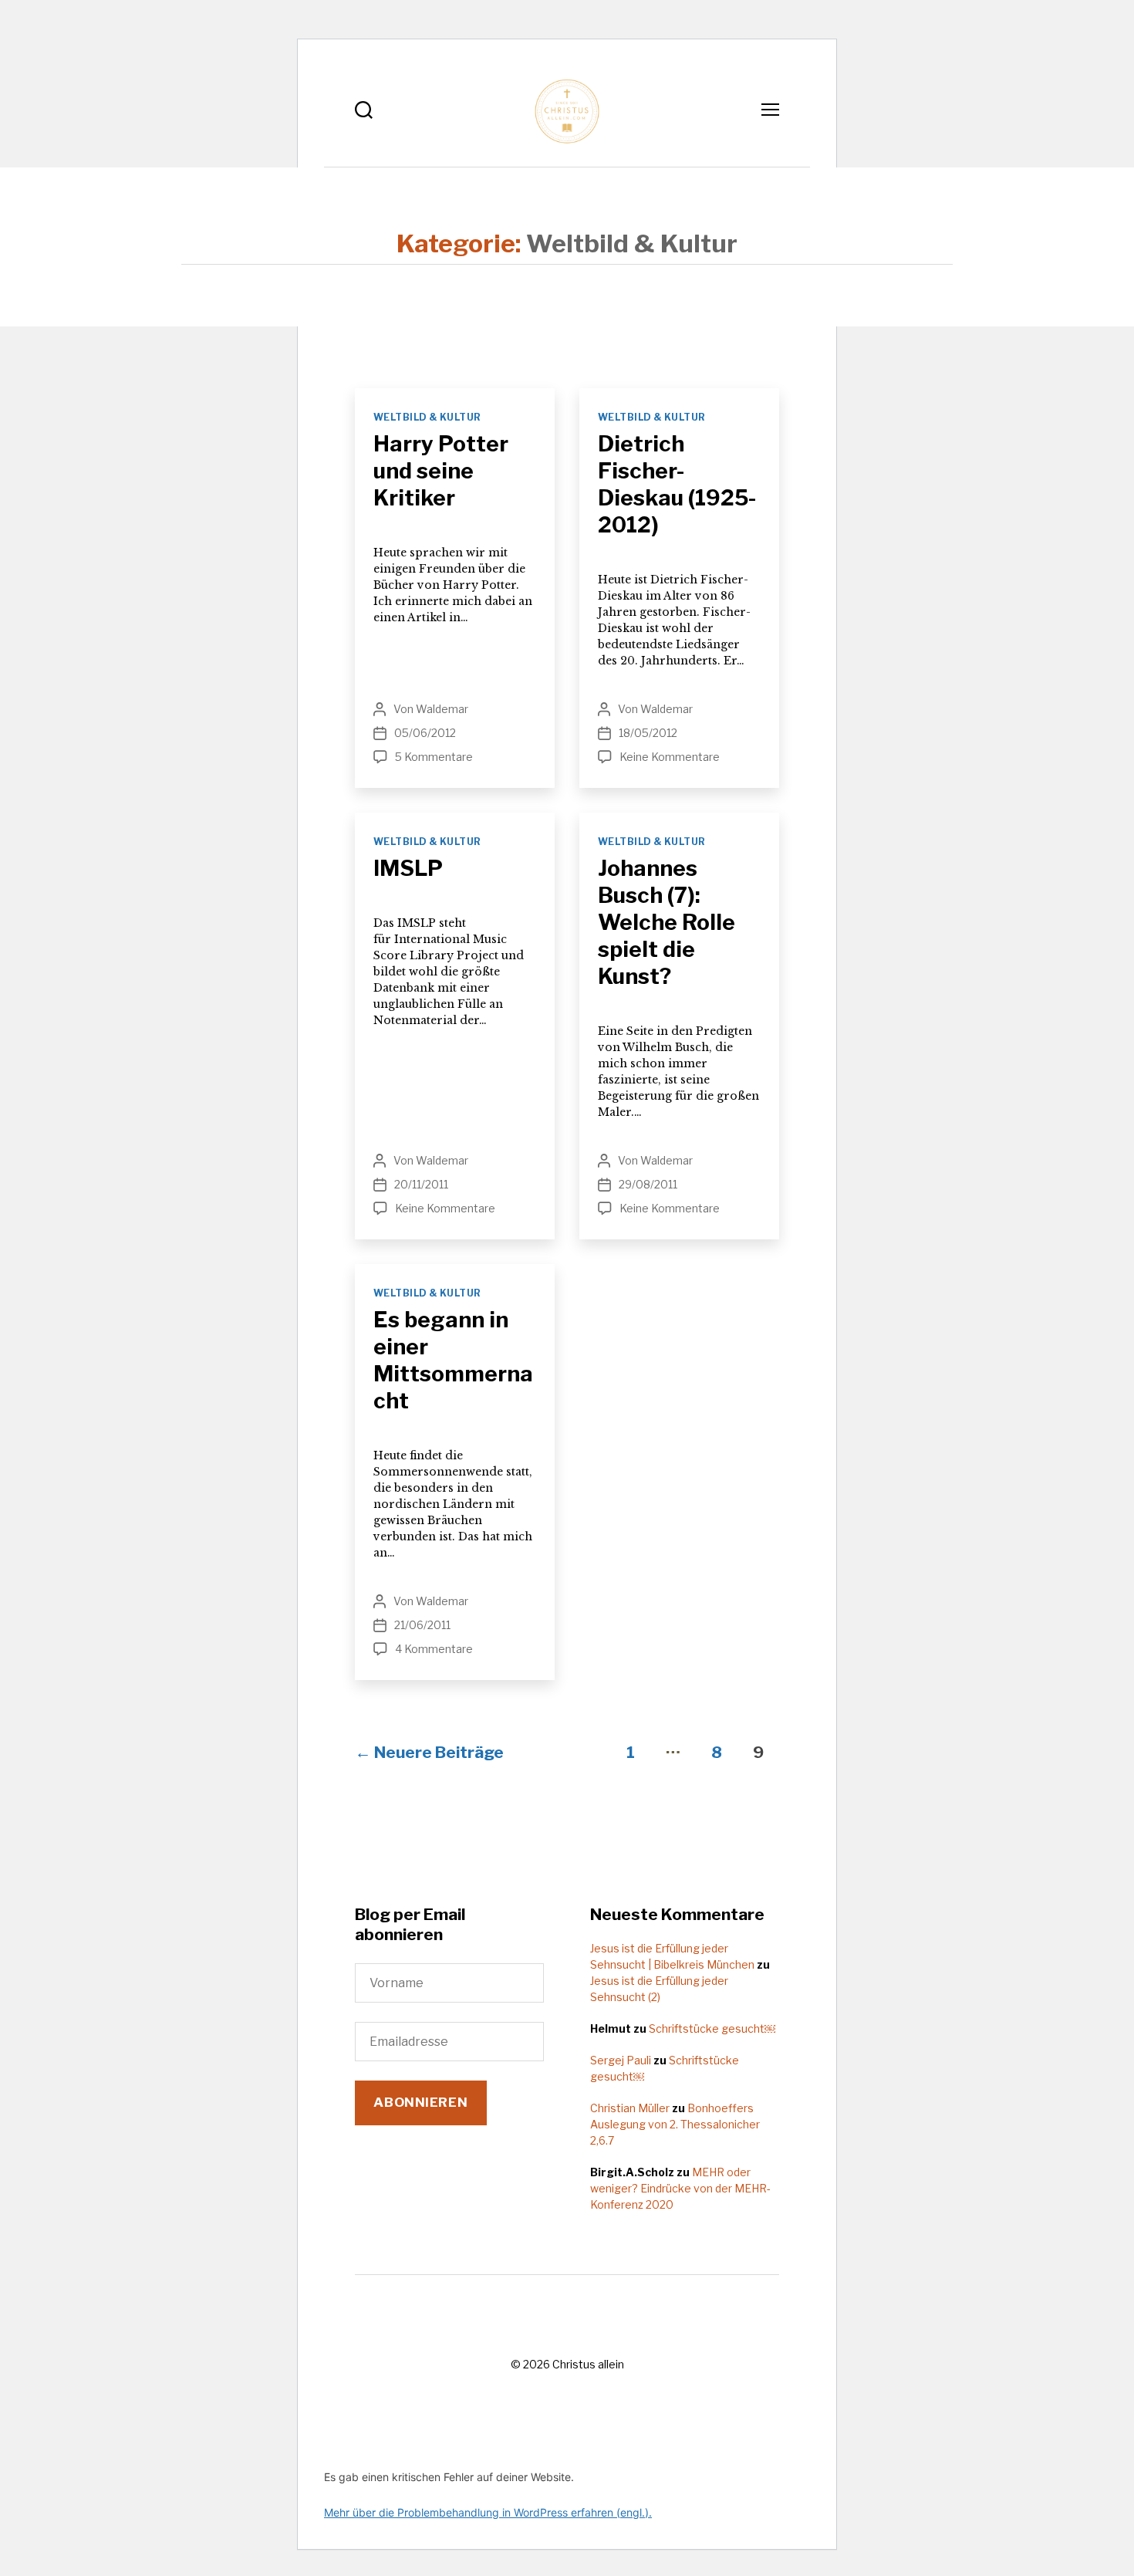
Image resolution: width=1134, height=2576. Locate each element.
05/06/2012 (425, 733)
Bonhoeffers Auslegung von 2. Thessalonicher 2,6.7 (675, 2124)
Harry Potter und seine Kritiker (441, 471)
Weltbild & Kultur (427, 417)
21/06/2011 (422, 1625)
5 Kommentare (434, 757)
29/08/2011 (648, 1184)
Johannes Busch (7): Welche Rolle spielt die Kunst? (667, 922)
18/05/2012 (648, 733)
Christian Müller (630, 2108)
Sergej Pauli (621, 2060)
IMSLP (408, 868)
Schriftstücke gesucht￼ (712, 2028)
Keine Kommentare (670, 757)
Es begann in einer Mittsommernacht (453, 1360)
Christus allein (588, 2364)
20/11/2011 (421, 1184)
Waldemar (442, 709)
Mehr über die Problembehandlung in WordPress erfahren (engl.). (488, 2512)
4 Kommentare (434, 1649)
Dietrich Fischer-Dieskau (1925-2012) (677, 484)
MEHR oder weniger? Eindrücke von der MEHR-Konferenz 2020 (680, 2188)
